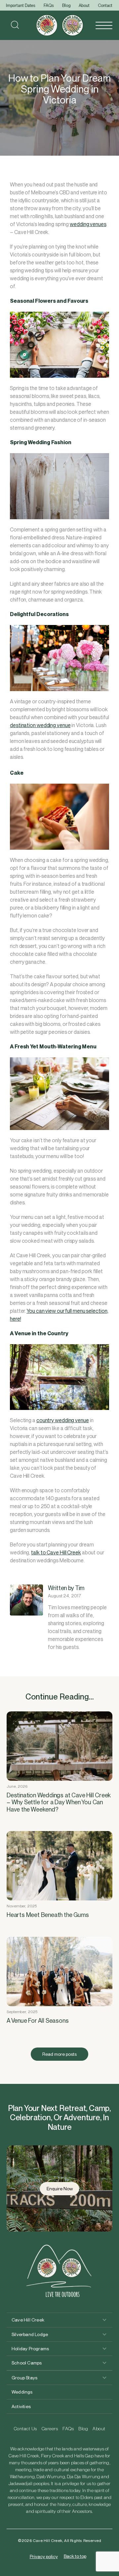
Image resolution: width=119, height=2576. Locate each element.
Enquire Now (60, 2189)
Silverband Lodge (30, 2334)
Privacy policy (44, 2556)
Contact (105, 5)
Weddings (22, 2392)
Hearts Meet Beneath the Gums (48, 1915)
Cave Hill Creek (28, 2320)
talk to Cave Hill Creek (56, 1553)
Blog (66, 5)
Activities (21, 2406)
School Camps (27, 2363)
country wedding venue (63, 1420)
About (84, 5)
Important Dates (21, 5)
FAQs (49, 5)
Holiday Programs (30, 2349)
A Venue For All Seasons (38, 2021)
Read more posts (59, 2054)
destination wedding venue (40, 725)
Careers (50, 2429)
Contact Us (25, 2429)
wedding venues (88, 224)
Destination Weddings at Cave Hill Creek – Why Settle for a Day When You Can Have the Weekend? (59, 1802)
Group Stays (24, 2378)
